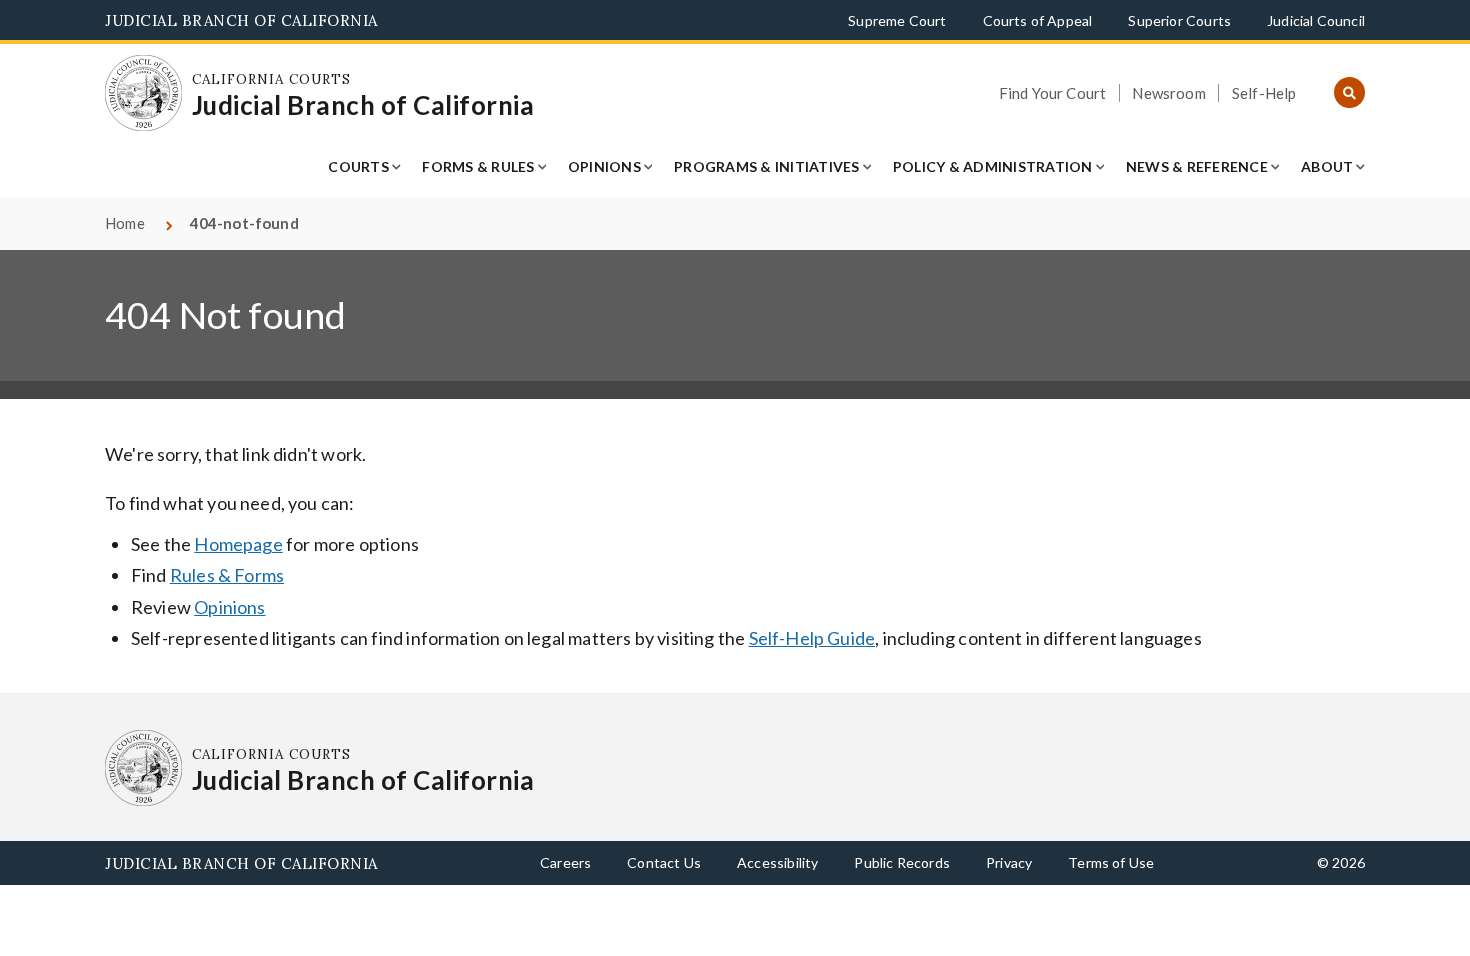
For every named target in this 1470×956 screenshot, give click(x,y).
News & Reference (1197, 166)
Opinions (604, 166)
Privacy (1009, 862)
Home (125, 223)
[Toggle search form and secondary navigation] (1349, 93)
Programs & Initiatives (767, 166)
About (1327, 166)
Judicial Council (1316, 20)
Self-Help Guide (812, 638)
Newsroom (1168, 93)
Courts (358, 166)
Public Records (902, 862)
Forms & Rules (478, 166)
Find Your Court (1053, 93)
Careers (565, 862)
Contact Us (664, 862)
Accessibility (777, 862)
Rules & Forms (227, 575)
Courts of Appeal (1038, 20)
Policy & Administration (993, 166)
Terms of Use (1111, 862)
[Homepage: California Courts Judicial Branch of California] (143, 93)
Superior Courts (1179, 20)
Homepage (238, 544)
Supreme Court (897, 20)
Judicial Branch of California (241, 20)
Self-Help (1264, 93)
